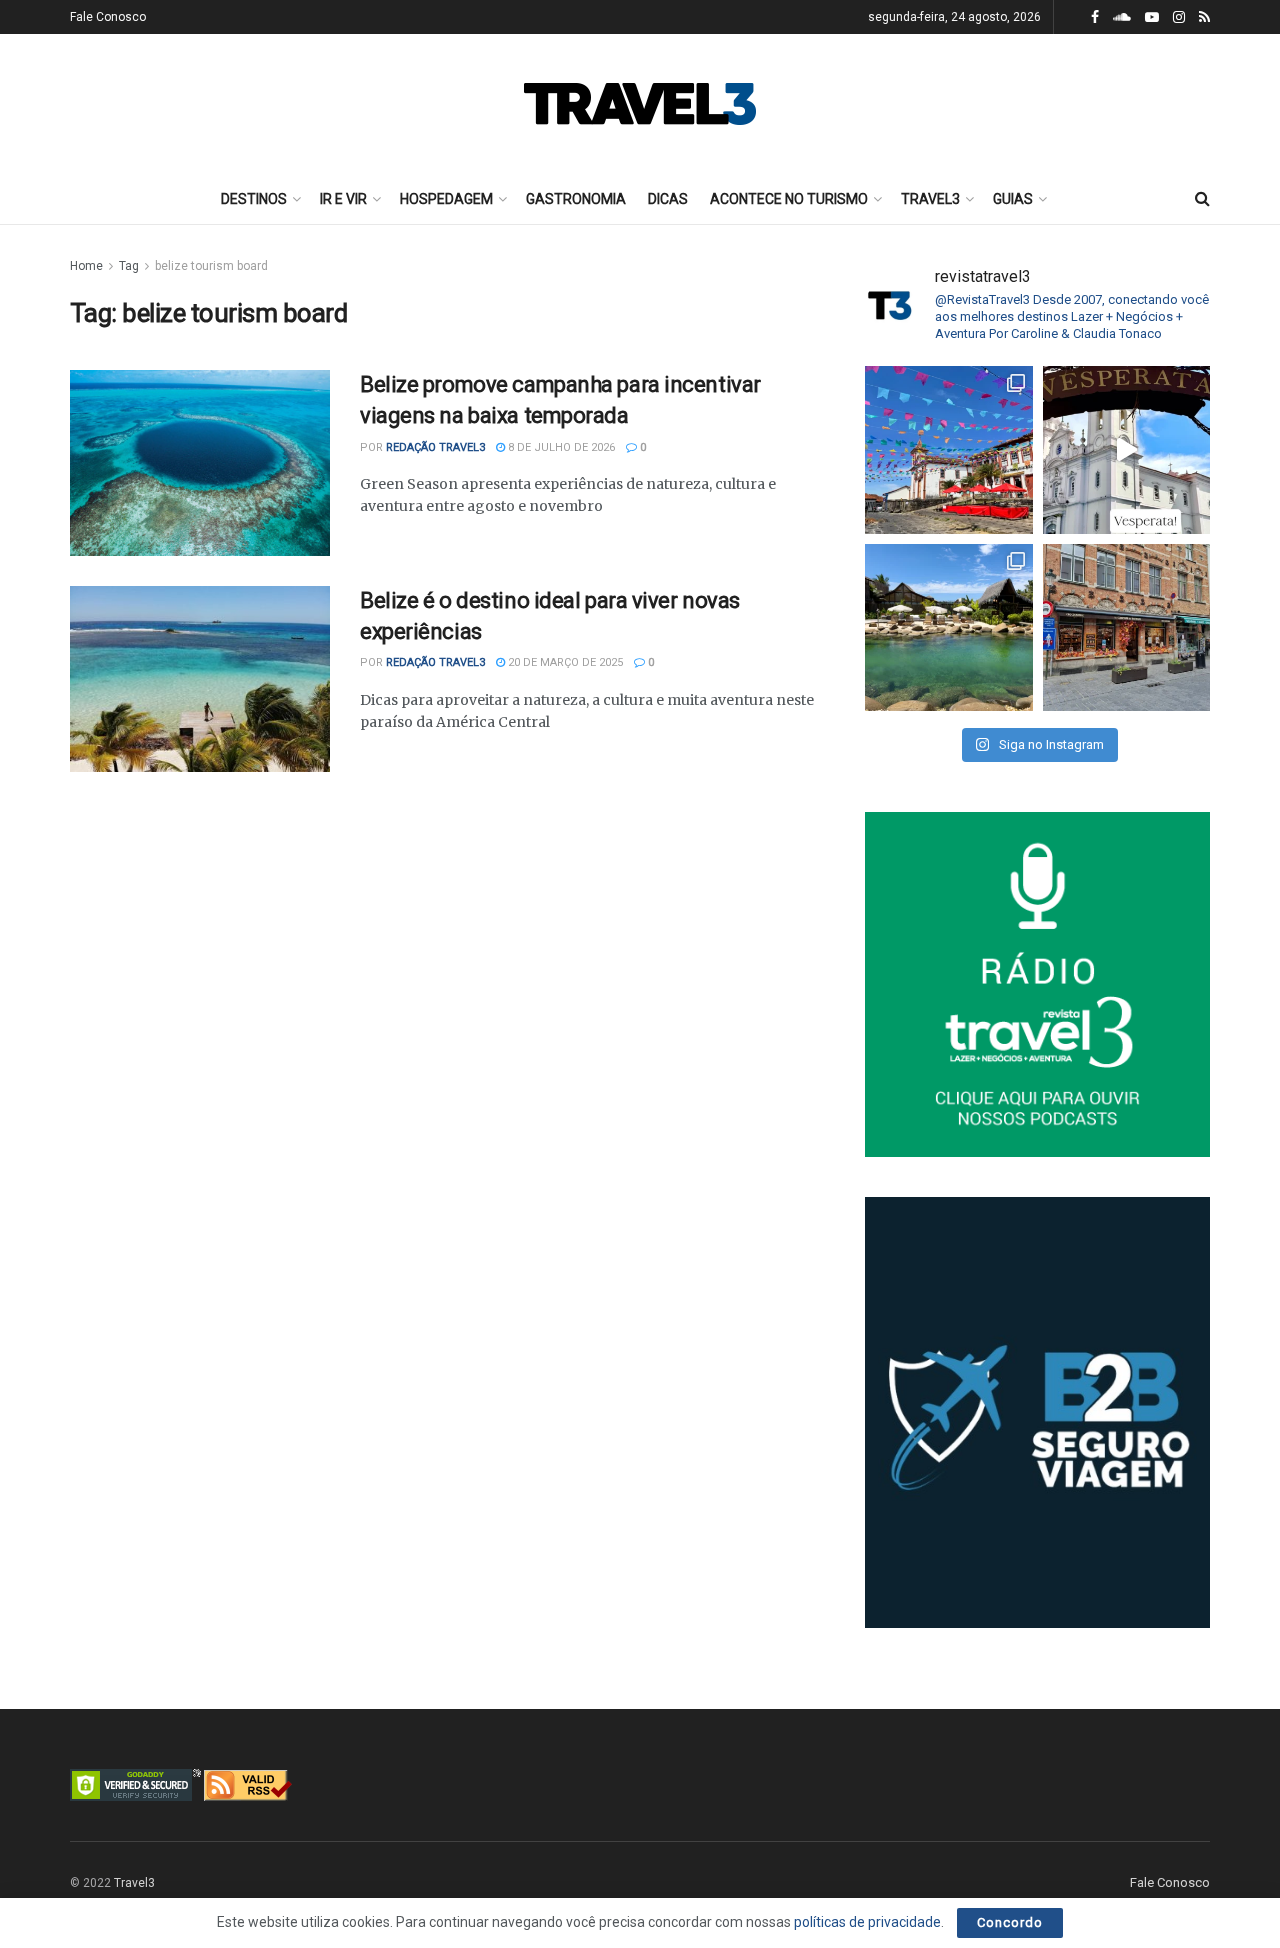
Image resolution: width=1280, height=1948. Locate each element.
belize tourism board (211, 266)
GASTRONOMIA (576, 199)
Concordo (1010, 1922)
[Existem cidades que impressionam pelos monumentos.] (949, 450)
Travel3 (134, 1883)
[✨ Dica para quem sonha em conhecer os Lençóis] (949, 628)
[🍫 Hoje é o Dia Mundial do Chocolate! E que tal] (1127, 628)
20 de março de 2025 (564, 662)
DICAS (668, 199)
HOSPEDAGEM (446, 199)
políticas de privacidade (867, 1922)
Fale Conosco (108, 17)
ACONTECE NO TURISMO (789, 199)
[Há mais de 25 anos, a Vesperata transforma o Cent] (1127, 450)
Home (86, 266)
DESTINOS (254, 199)
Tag (129, 266)
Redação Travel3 (435, 447)
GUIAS (1013, 199)
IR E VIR (343, 199)
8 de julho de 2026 (560, 447)
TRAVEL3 (930, 199)
